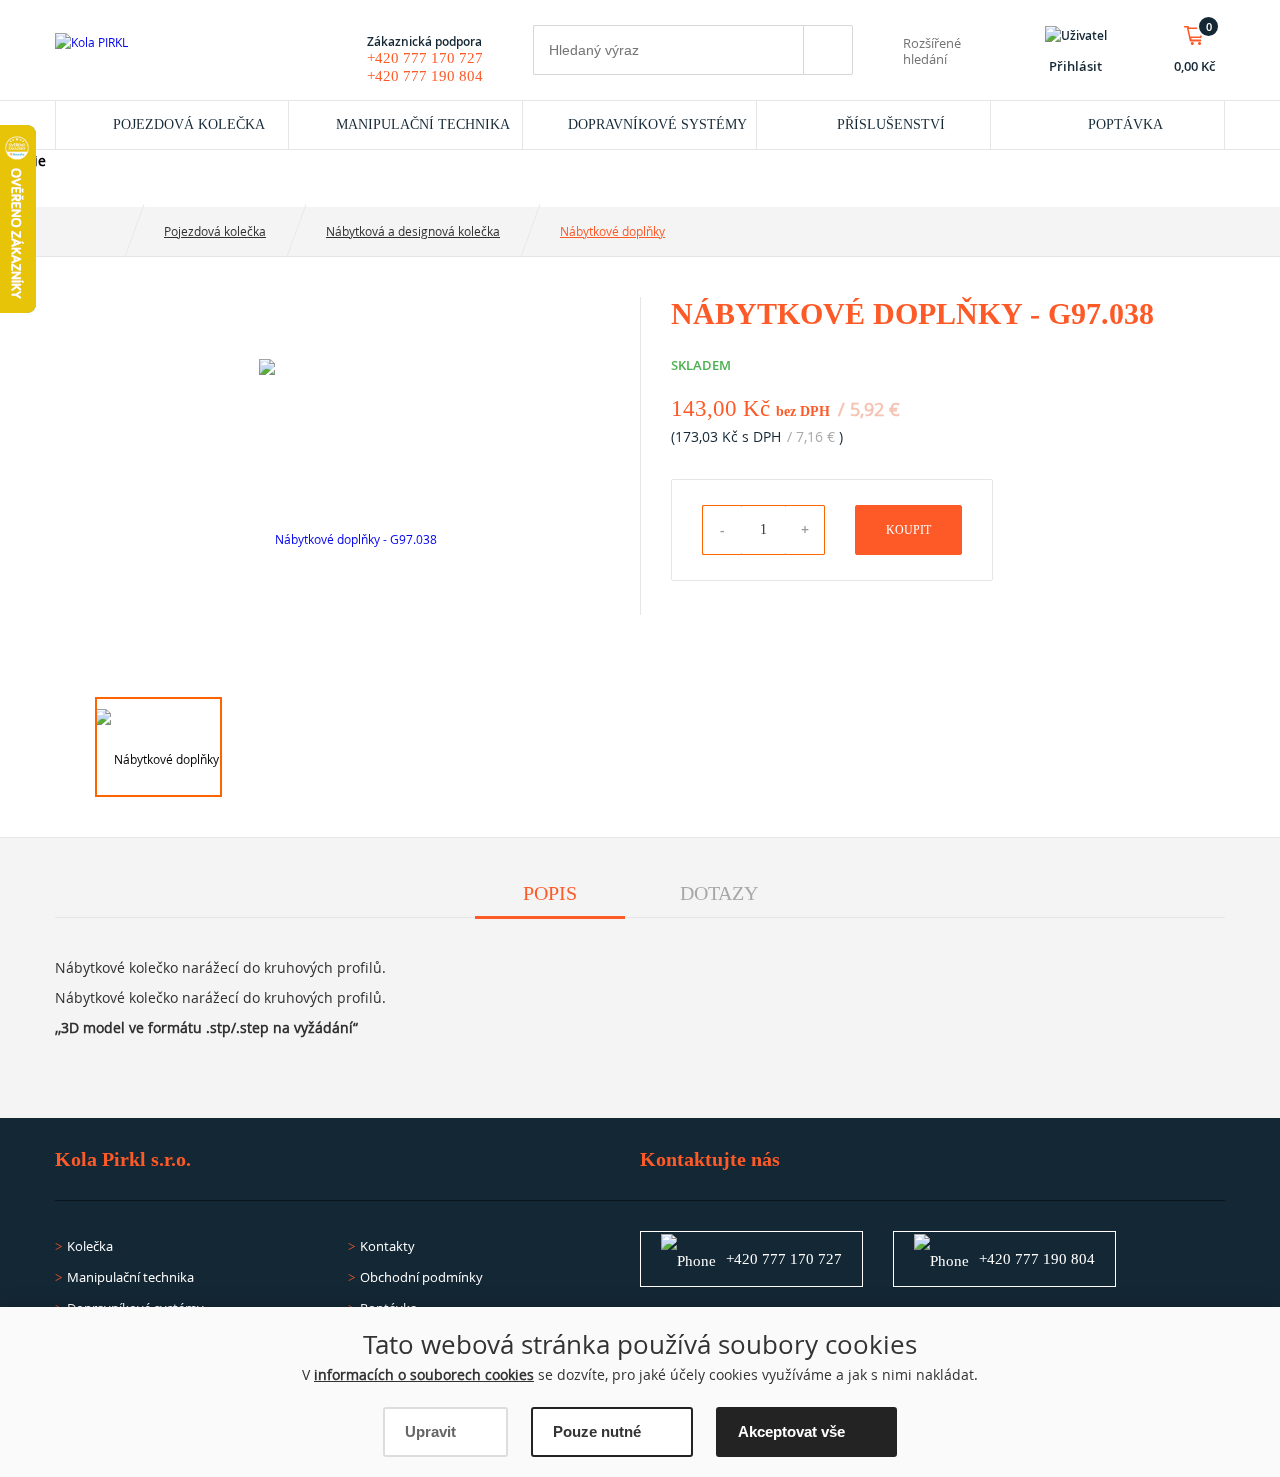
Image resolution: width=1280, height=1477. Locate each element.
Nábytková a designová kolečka (413, 231)
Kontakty (387, 1246)
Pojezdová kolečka (189, 124)
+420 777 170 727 (425, 58)
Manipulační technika (423, 124)
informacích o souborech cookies (424, 1374)
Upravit (430, 1431)
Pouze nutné (597, 1431)
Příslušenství (891, 124)
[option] (347, 517)
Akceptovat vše (791, 1431)
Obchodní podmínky (421, 1277)
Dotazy (719, 893)
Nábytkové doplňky (612, 231)
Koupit (908, 530)
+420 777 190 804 (425, 76)
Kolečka (90, 1246)
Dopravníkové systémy (657, 124)
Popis (550, 893)
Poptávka (1125, 124)
